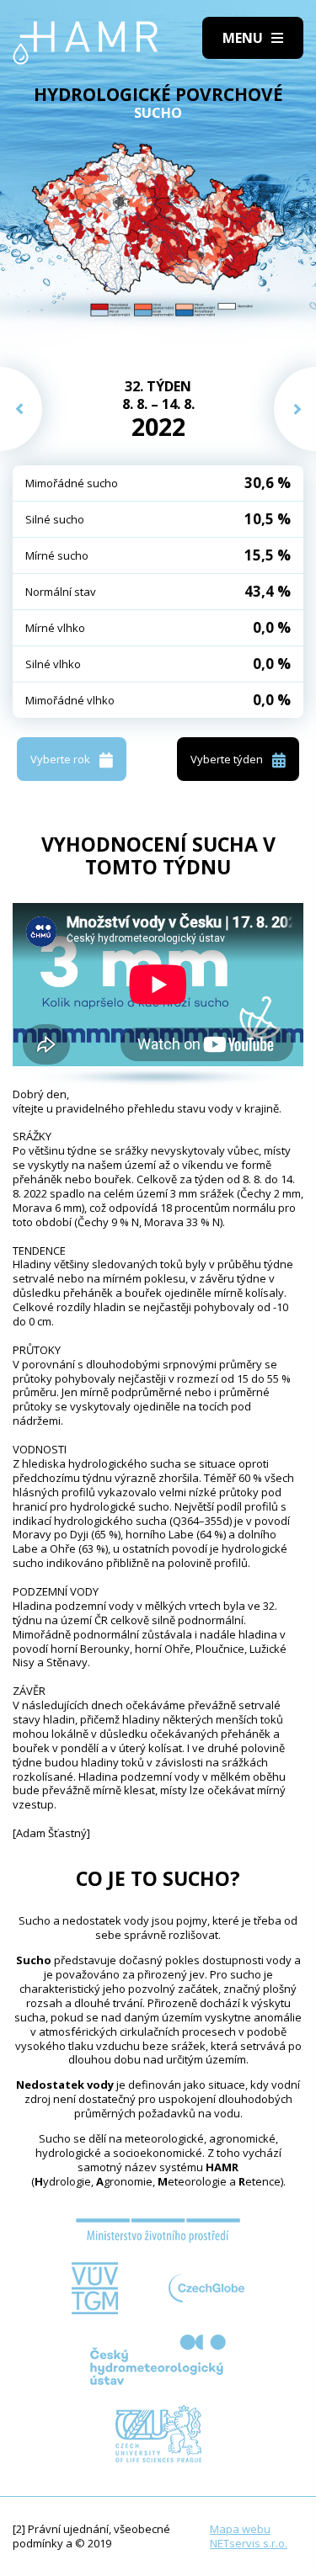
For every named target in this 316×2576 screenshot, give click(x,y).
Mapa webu (240, 2529)
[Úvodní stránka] (86, 43)
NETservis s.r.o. (249, 2543)
